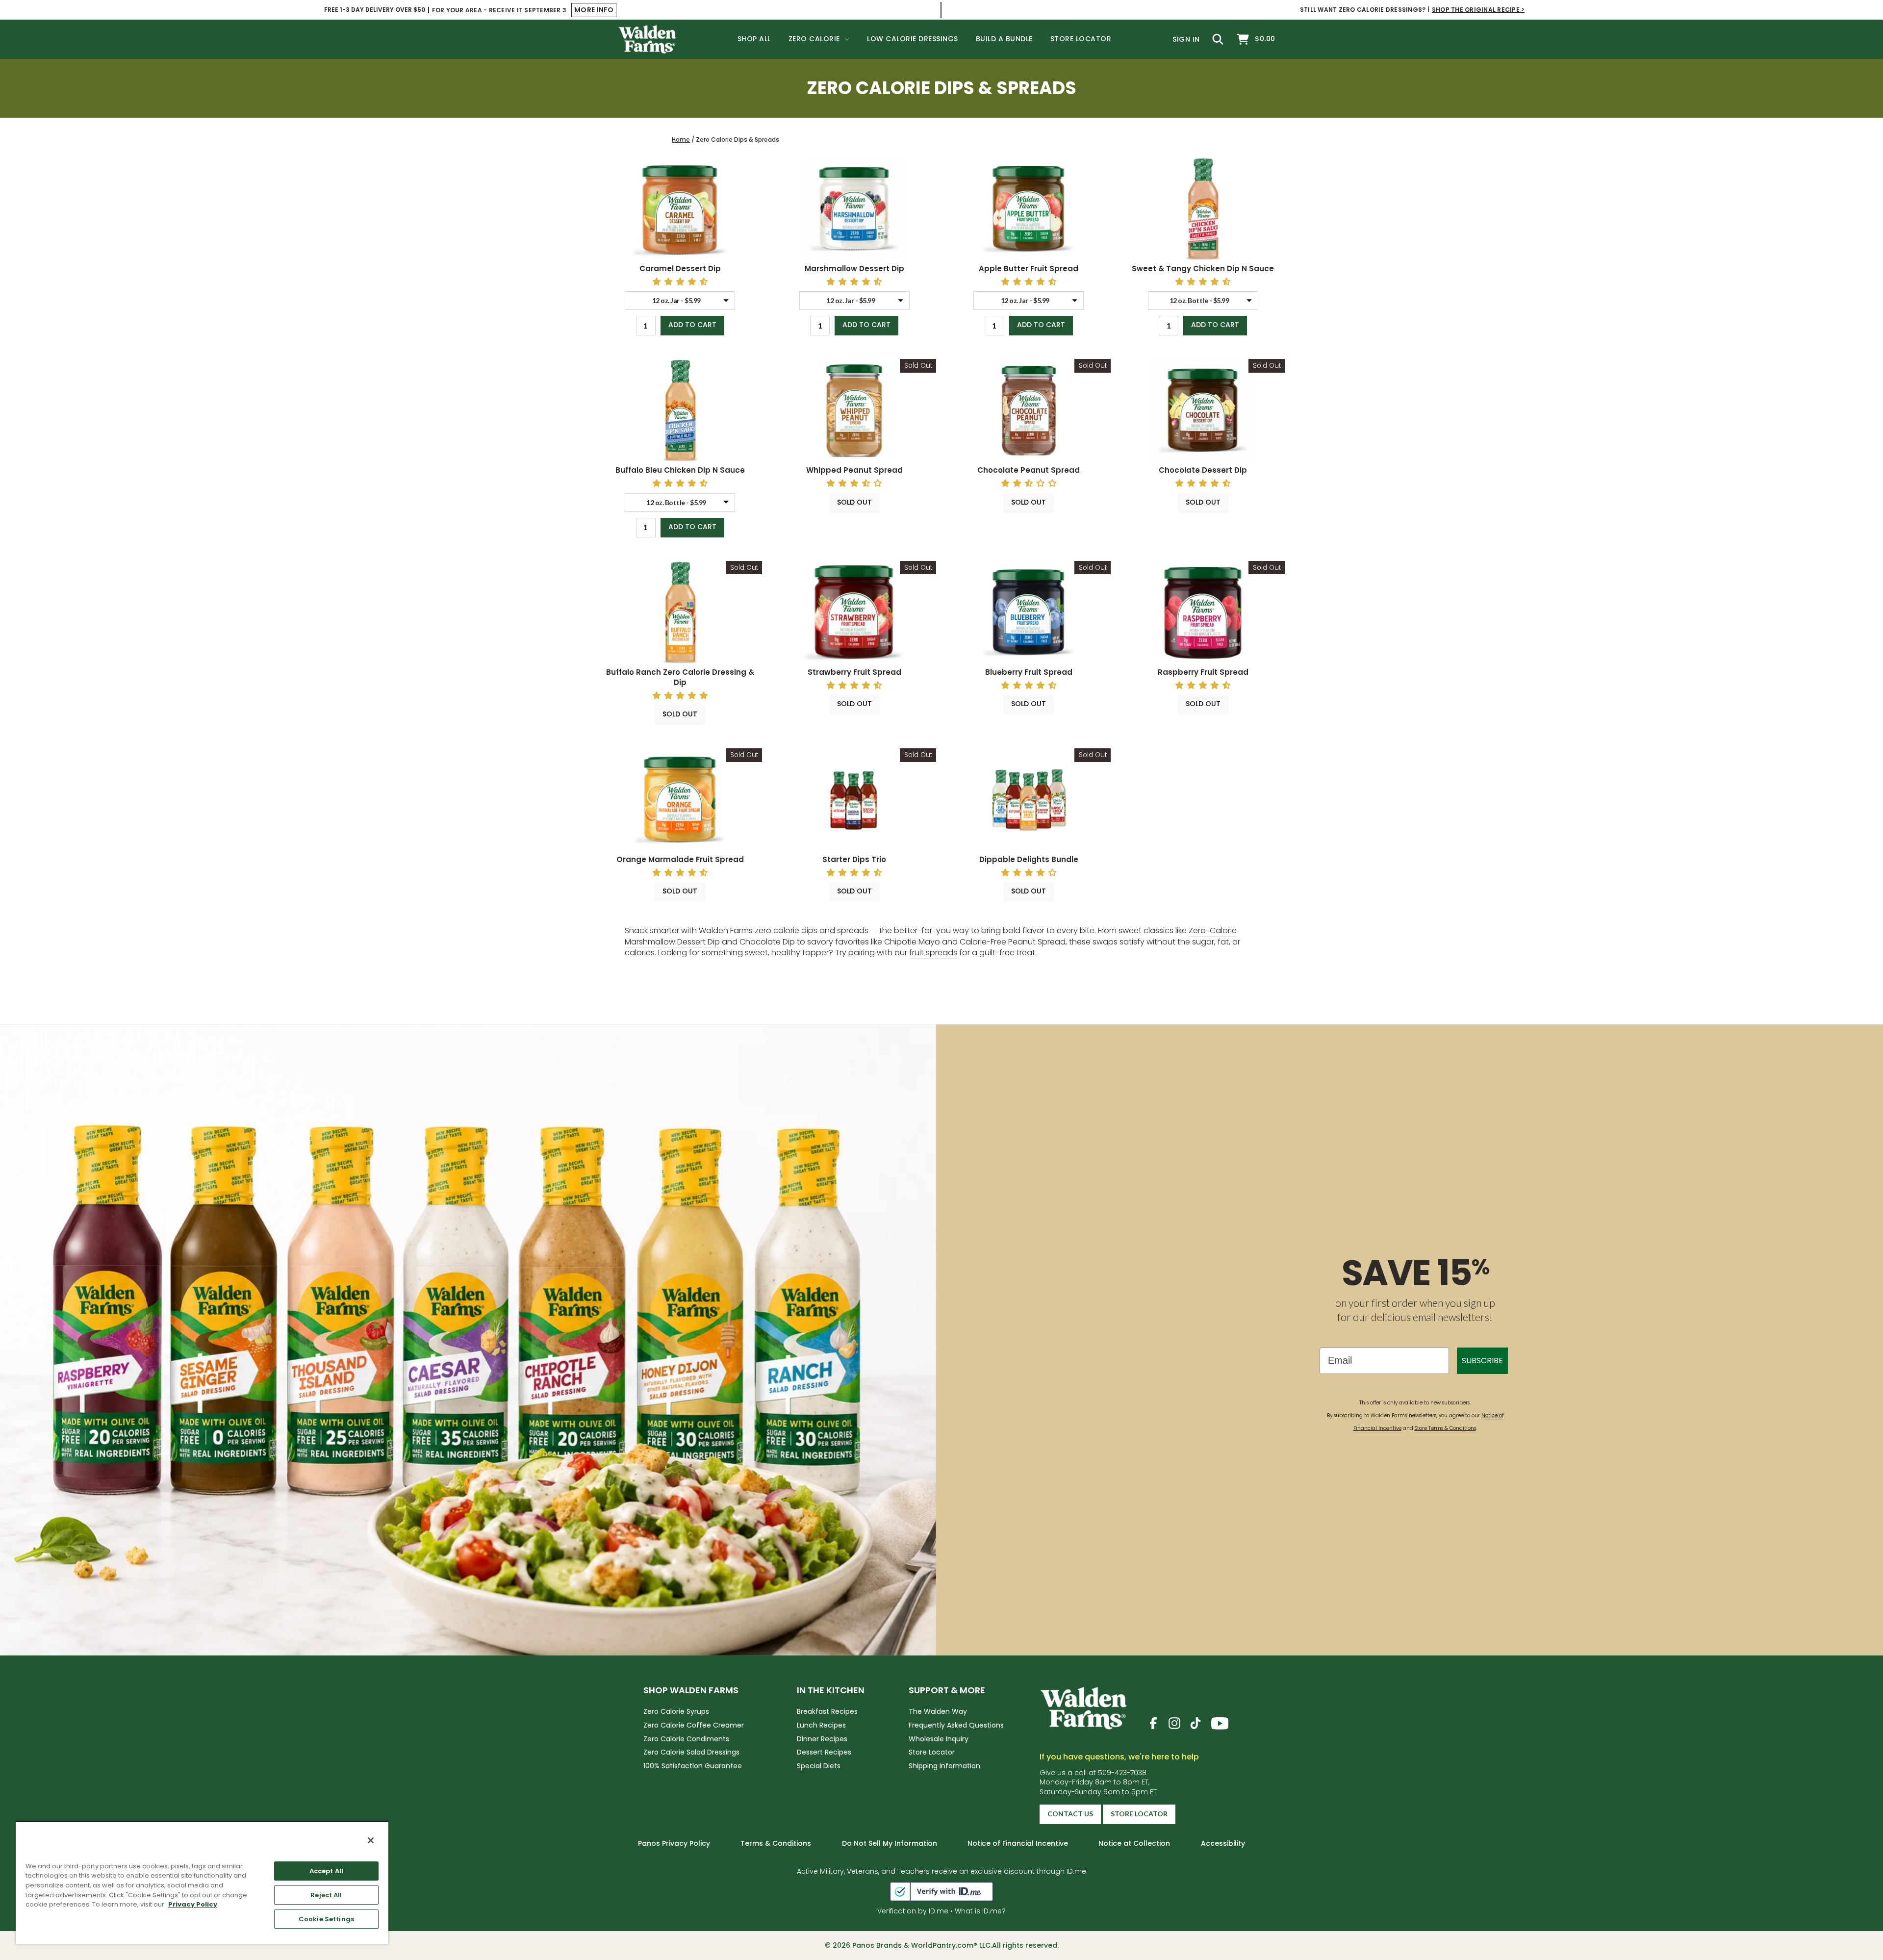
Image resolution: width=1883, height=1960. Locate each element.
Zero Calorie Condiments (686, 1739)
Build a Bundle (1004, 39)
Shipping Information (944, 1766)
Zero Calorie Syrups (676, 1711)
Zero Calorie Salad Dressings (691, 1752)
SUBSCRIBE (1482, 1361)
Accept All (326, 1871)
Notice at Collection (1134, 1843)
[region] (202, 1883)
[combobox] (680, 301)
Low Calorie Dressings (913, 39)
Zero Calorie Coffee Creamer (694, 1725)
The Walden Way (938, 1711)
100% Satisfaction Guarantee (693, 1766)
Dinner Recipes (822, 1739)
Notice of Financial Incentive (1018, 1843)
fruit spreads (934, 953)
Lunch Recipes (821, 1725)
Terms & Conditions (776, 1843)
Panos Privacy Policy (674, 1843)
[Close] (371, 1840)
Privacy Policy (193, 1904)
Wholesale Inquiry (939, 1739)
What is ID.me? (980, 1911)
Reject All (326, 1895)
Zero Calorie (815, 39)
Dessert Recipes (824, 1752)
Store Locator (1081, 39)
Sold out (854, 502)
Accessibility (1223, 1843)
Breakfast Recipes (827, 1711)
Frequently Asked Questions (956, 1725)
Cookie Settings (326, 1919)
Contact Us (1070, 1814)
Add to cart (692, 325)
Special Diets (819, 1766)
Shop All (754, 39)
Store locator (1139, 1814)
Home (681, 140)
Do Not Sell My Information (890, 1843)
